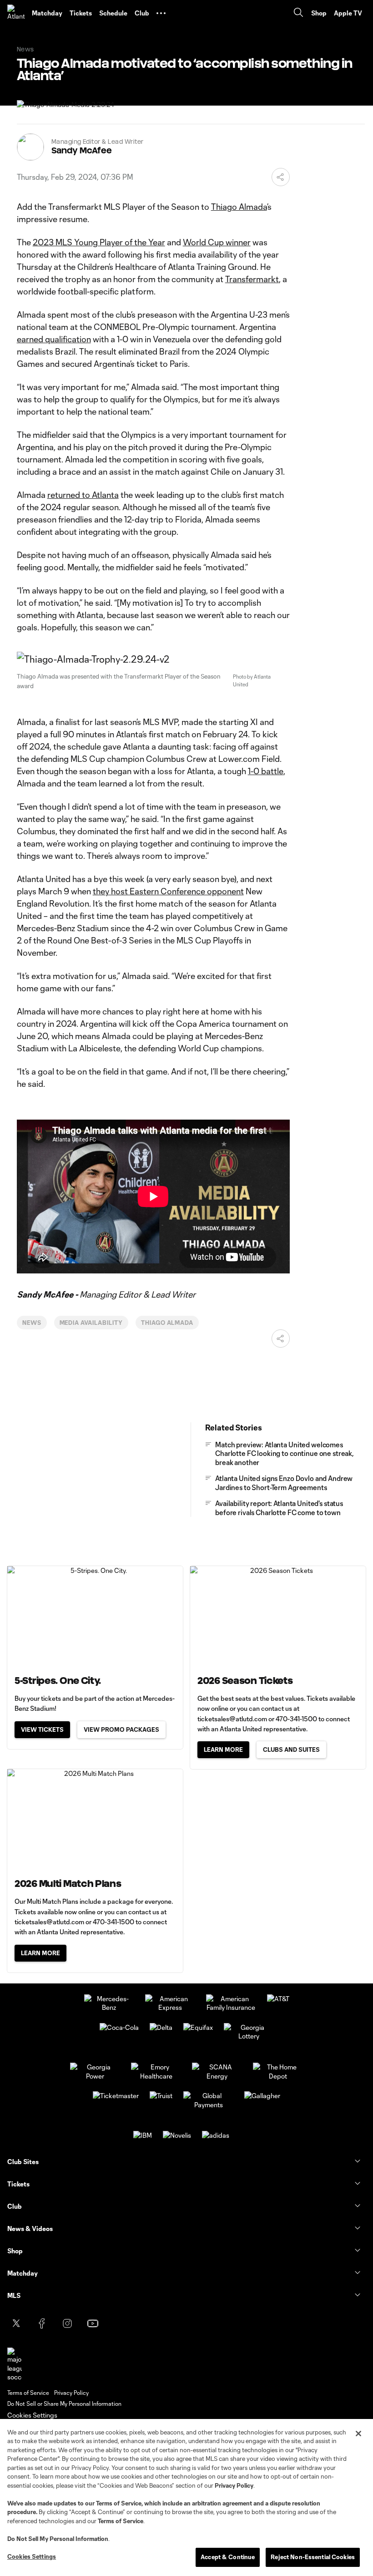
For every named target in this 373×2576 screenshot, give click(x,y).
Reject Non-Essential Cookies (313, 2557)
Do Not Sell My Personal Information (58, 2539)
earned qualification (54, 339)
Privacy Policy (234, 2485)
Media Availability (91, 1323)
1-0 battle (266, 771)
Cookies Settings (32, 2415)
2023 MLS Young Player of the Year (99, 242)
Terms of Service (119, 2503)
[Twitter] (16, 2323)
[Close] (358, 2434)
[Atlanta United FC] (16, 13)
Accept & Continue (228, 2557)
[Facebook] (42, 2323)
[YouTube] (93, 2323)
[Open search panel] (298, 13)
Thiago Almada (239, 207)
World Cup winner (217, 242)
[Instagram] (67, 2323)
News (32, 1323)
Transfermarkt (252, 279)
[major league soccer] (15, 2365)
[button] (161, 13)
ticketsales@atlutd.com (232, 1719)
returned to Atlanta (83, 495)
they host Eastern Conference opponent (168, 891)
